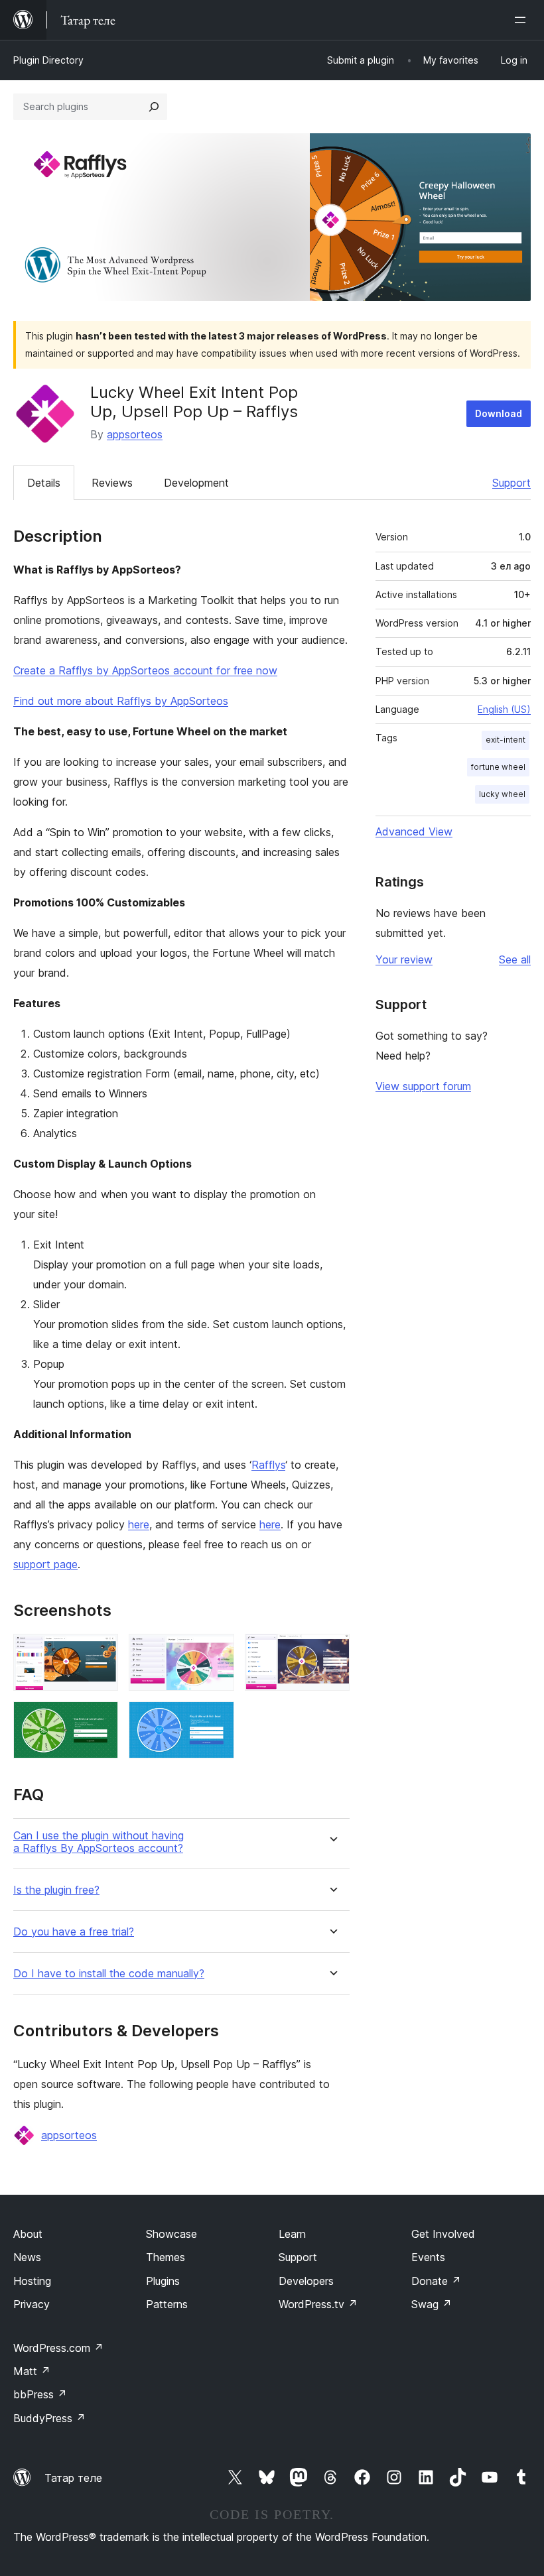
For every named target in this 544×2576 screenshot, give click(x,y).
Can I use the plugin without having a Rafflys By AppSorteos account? (99, 1842)
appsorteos (135, 434)
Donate (436, 2281)
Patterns (167, 2304)
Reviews (112, 483)
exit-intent (506, 740)
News (27, 2257)
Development (196, 483)
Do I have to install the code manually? (109, 1974)
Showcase (171, 2234)
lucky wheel (502, 794)
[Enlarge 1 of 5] (100, 1652)
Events (428, 2257)
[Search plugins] (154, 107)
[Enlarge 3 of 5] (332, 1652)
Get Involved (443, 2234)
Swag (432, 2304)
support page (45, 1564)
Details (44, 483)
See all (515, 959)
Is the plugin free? (56, 1890)
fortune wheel (498, 767)
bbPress (40, 2394)
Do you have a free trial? (74, 1932)
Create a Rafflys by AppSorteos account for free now (145, 670)
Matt (32, 2371)
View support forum (423, 1086)
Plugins (163, 2281)
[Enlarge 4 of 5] (100, 1719)
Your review (404, 959)
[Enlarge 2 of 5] (216, 1652)
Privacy (32, 2304)
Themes (166, 2257)
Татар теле (73, 2478)
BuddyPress (49, 2418)
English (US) (504, 709)
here (139, 1524)
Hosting (32, 2281)
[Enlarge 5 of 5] (216, 1719)
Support (511, 483)
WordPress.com (58, 2348)
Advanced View (414, 831)
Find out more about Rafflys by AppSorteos (121, 701)
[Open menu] (523, 20)
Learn (292, 2234)
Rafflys (268, 1465)
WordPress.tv (318, 2304)
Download (499, 413)
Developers (306, 2281)
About (28, 2234)
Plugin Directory (48, 60)
